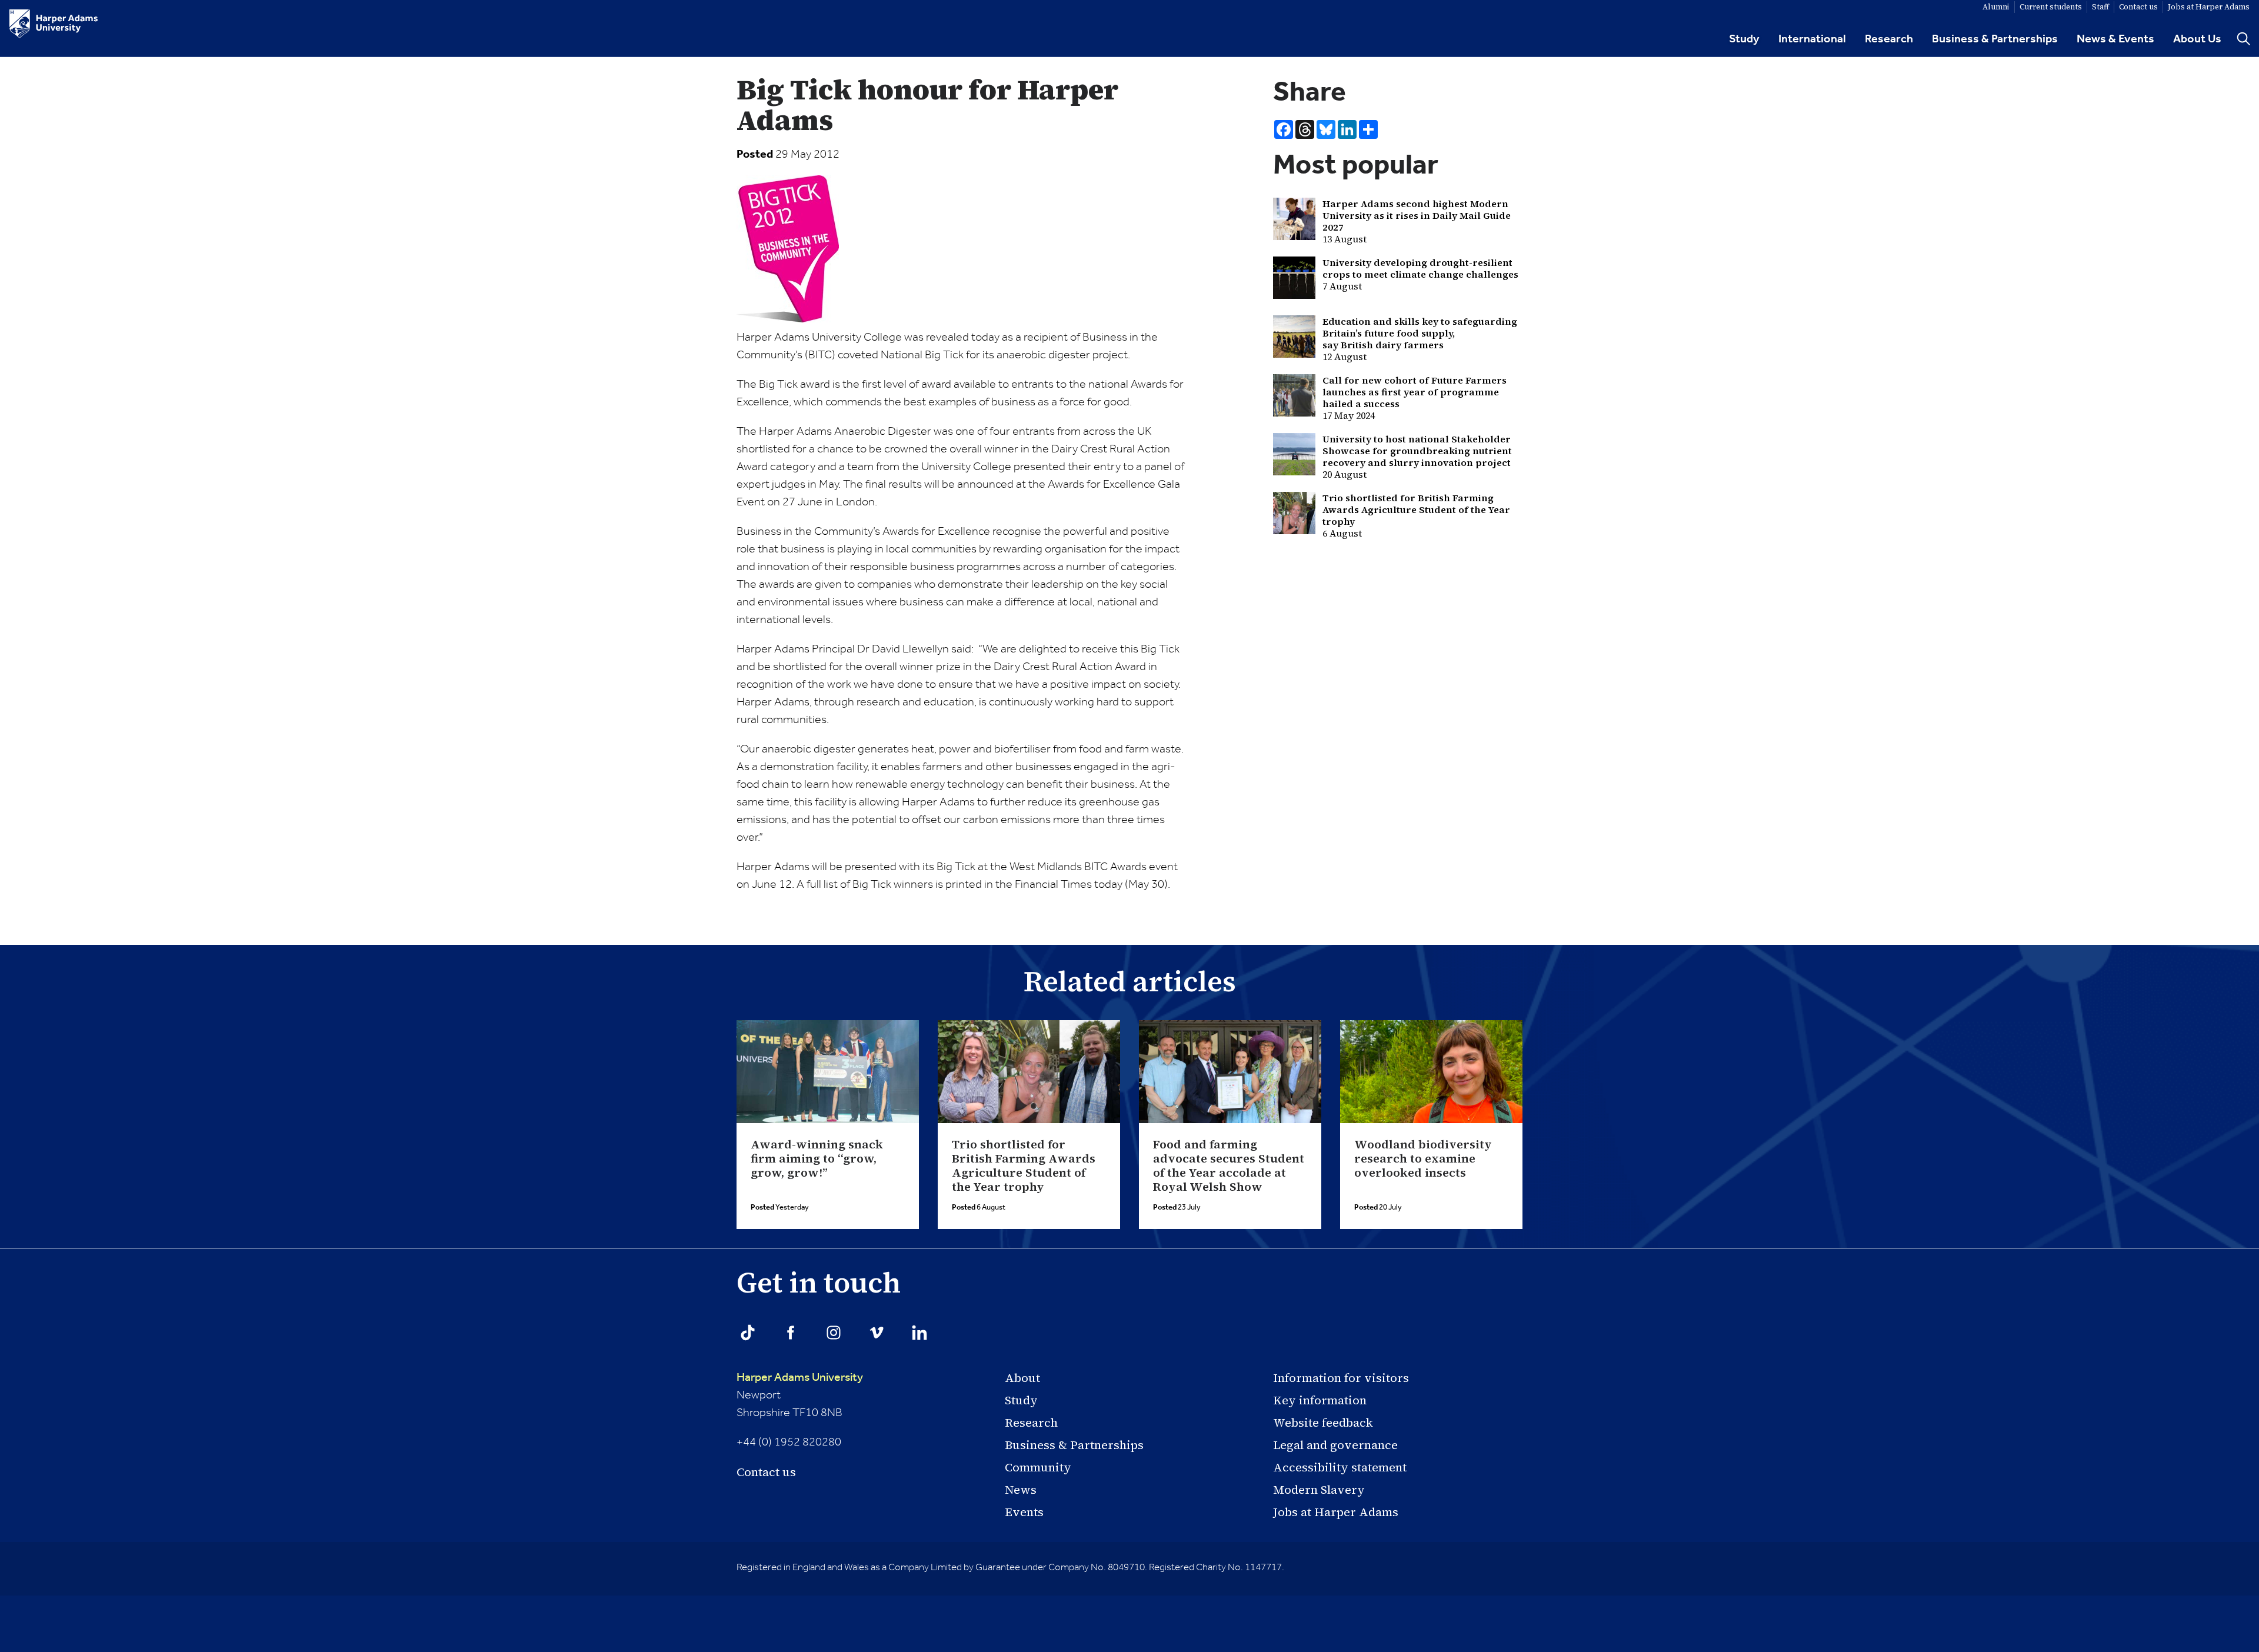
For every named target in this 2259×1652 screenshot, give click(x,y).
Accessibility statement (1340, 1467)
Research (1889, 39)
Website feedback (1323, 1423)
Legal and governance (1335, 1445)
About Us (2197, 39)
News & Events (2115, 39)
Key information (1320, 1400)
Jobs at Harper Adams (1336, 1512)
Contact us (766, 1472)
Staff (2100, 7)
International (1812, 39)
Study (1744, 39)
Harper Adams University (800, 1378)
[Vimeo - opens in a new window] (877, 1333)
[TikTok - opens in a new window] (748, 1333)
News (1021, 1490)
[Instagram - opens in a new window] (834, 1333)
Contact (2138, 7)
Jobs (2209, 7)
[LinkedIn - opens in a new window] (919, 1333)
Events (1024, 1512)
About (1022, 1378)
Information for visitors (1341, 1378)
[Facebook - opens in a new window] (791, 1333)
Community (1038, 1467)
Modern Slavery (1319, 1490)
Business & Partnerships (1995, 39)
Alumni (1996, 7)
